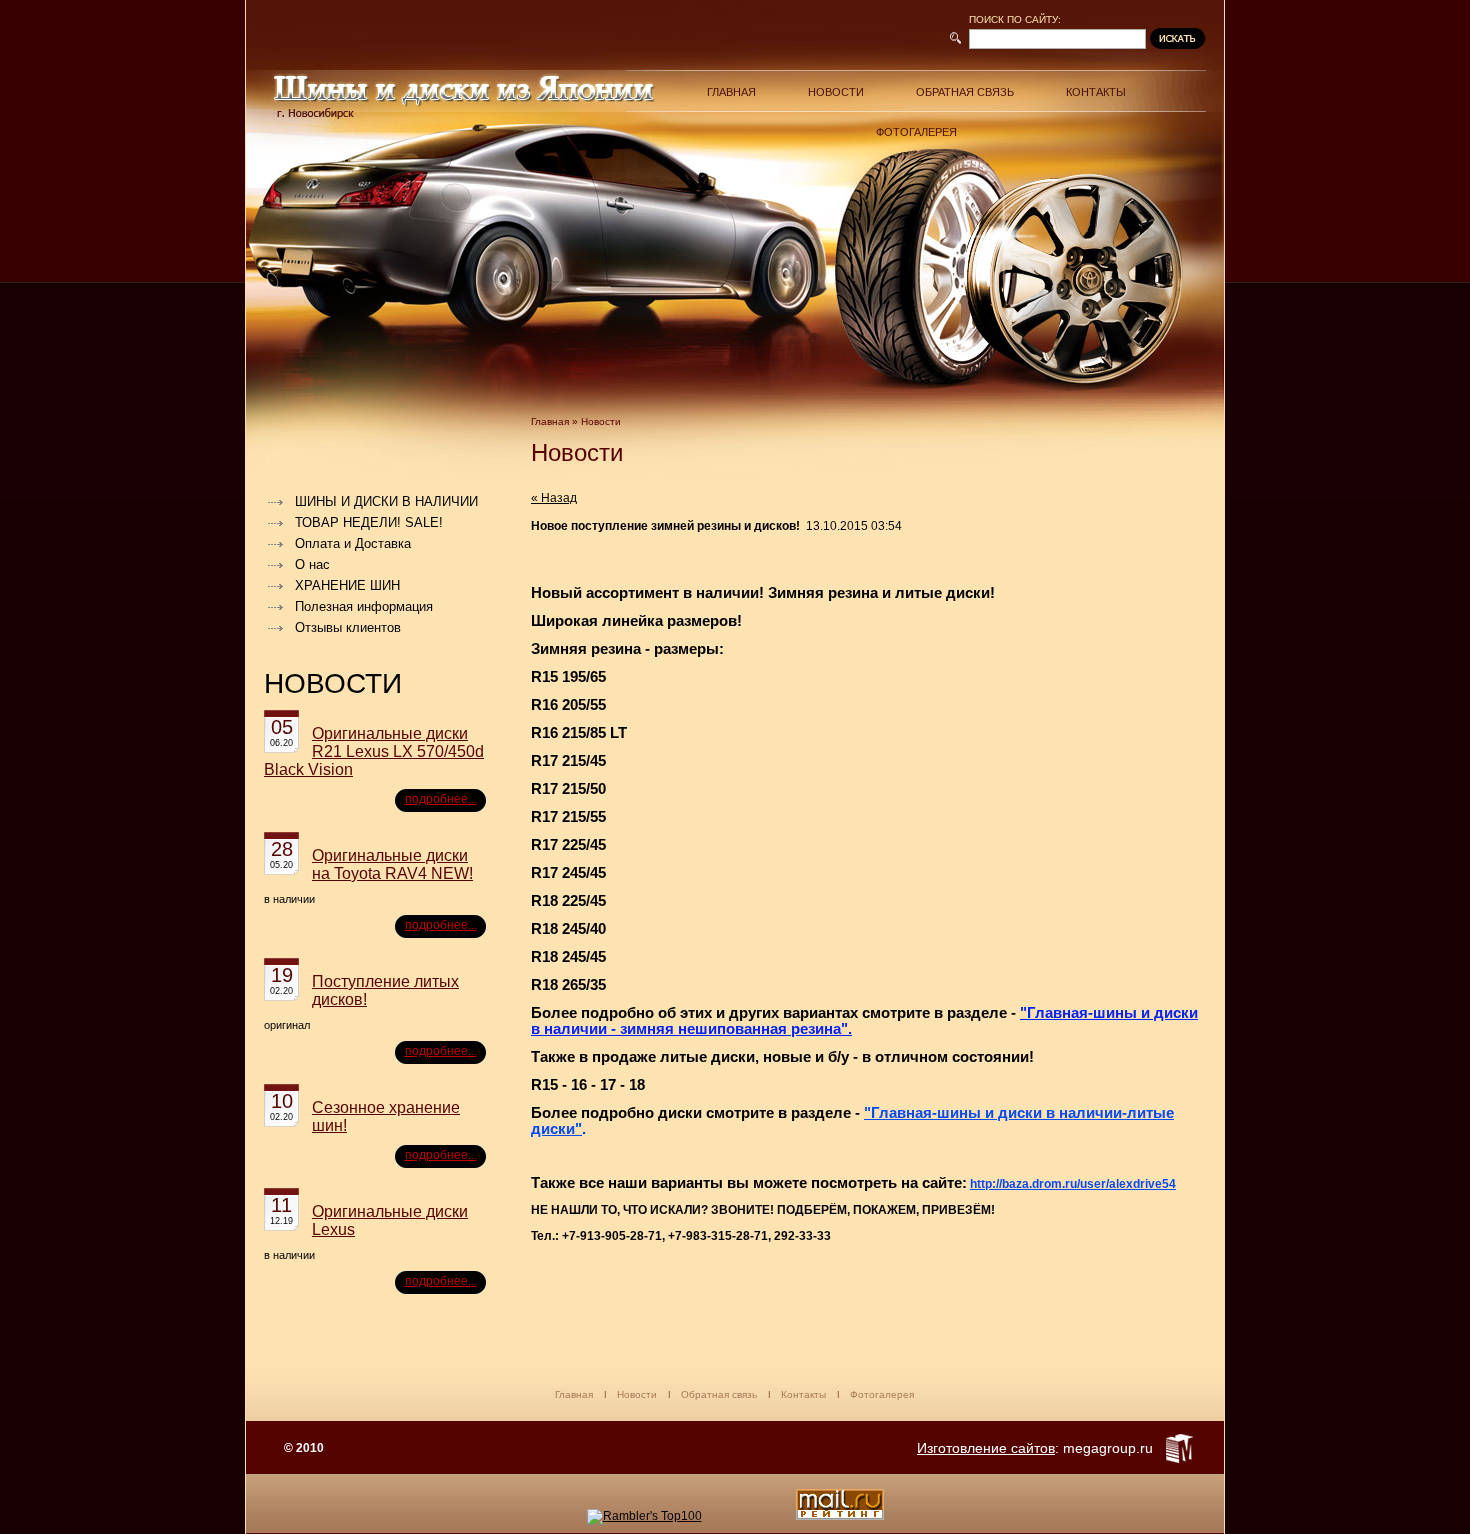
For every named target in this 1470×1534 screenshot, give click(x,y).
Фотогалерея (916, 132)
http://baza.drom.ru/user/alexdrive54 (1073, 1184)
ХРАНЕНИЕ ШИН (347, 585)
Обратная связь (965, 92)
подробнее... (441, 799)
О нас (312, 564)
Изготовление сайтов (986, 1448)
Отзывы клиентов (348, 627)
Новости (836, 92)
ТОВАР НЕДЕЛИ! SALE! (369, 522)
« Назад (554, 498)
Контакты (1096, 92)
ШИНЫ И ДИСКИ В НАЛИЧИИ (386, 501)
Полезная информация (364, 606)
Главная (731, 92)
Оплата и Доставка (353, 543)
